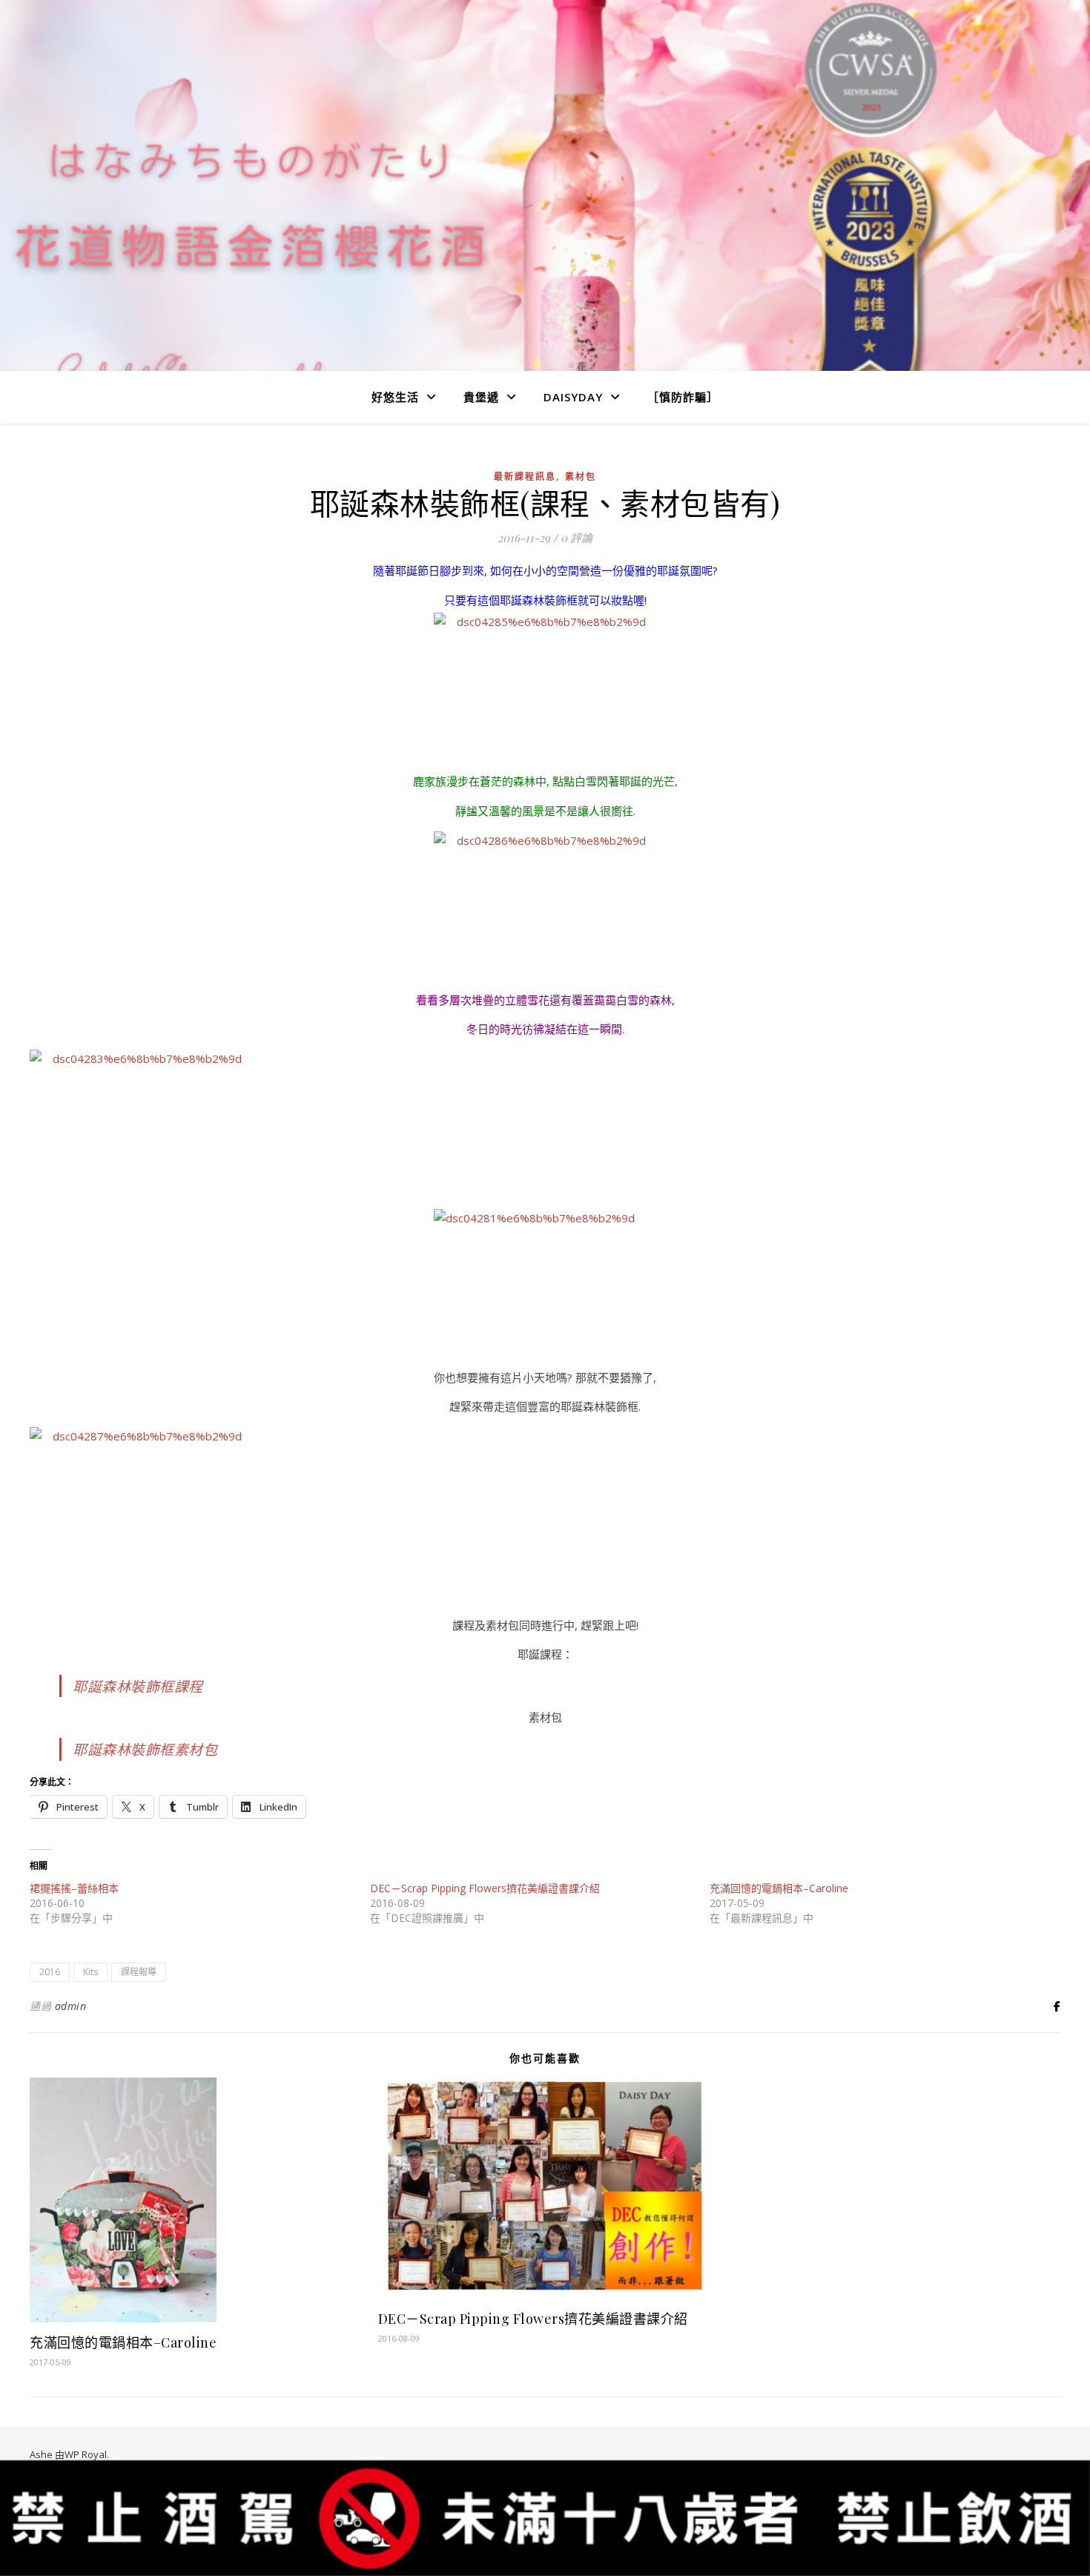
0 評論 (577, 538)
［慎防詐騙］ (683, 397)
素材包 (581, 477)
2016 (50, 1972)
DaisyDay (573, 397)
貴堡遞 (481, 397)
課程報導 (139, 1972)
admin (71, 2006)
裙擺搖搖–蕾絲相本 (74, 1888)
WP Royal (86, 2454)
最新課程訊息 (525, 477)
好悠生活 (395, 397)
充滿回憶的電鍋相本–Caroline (779, 1888)
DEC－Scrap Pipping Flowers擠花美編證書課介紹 (485, 1888)
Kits (90, 1972)
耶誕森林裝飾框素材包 (145, 1749)
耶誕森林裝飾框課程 (138, 1686)
